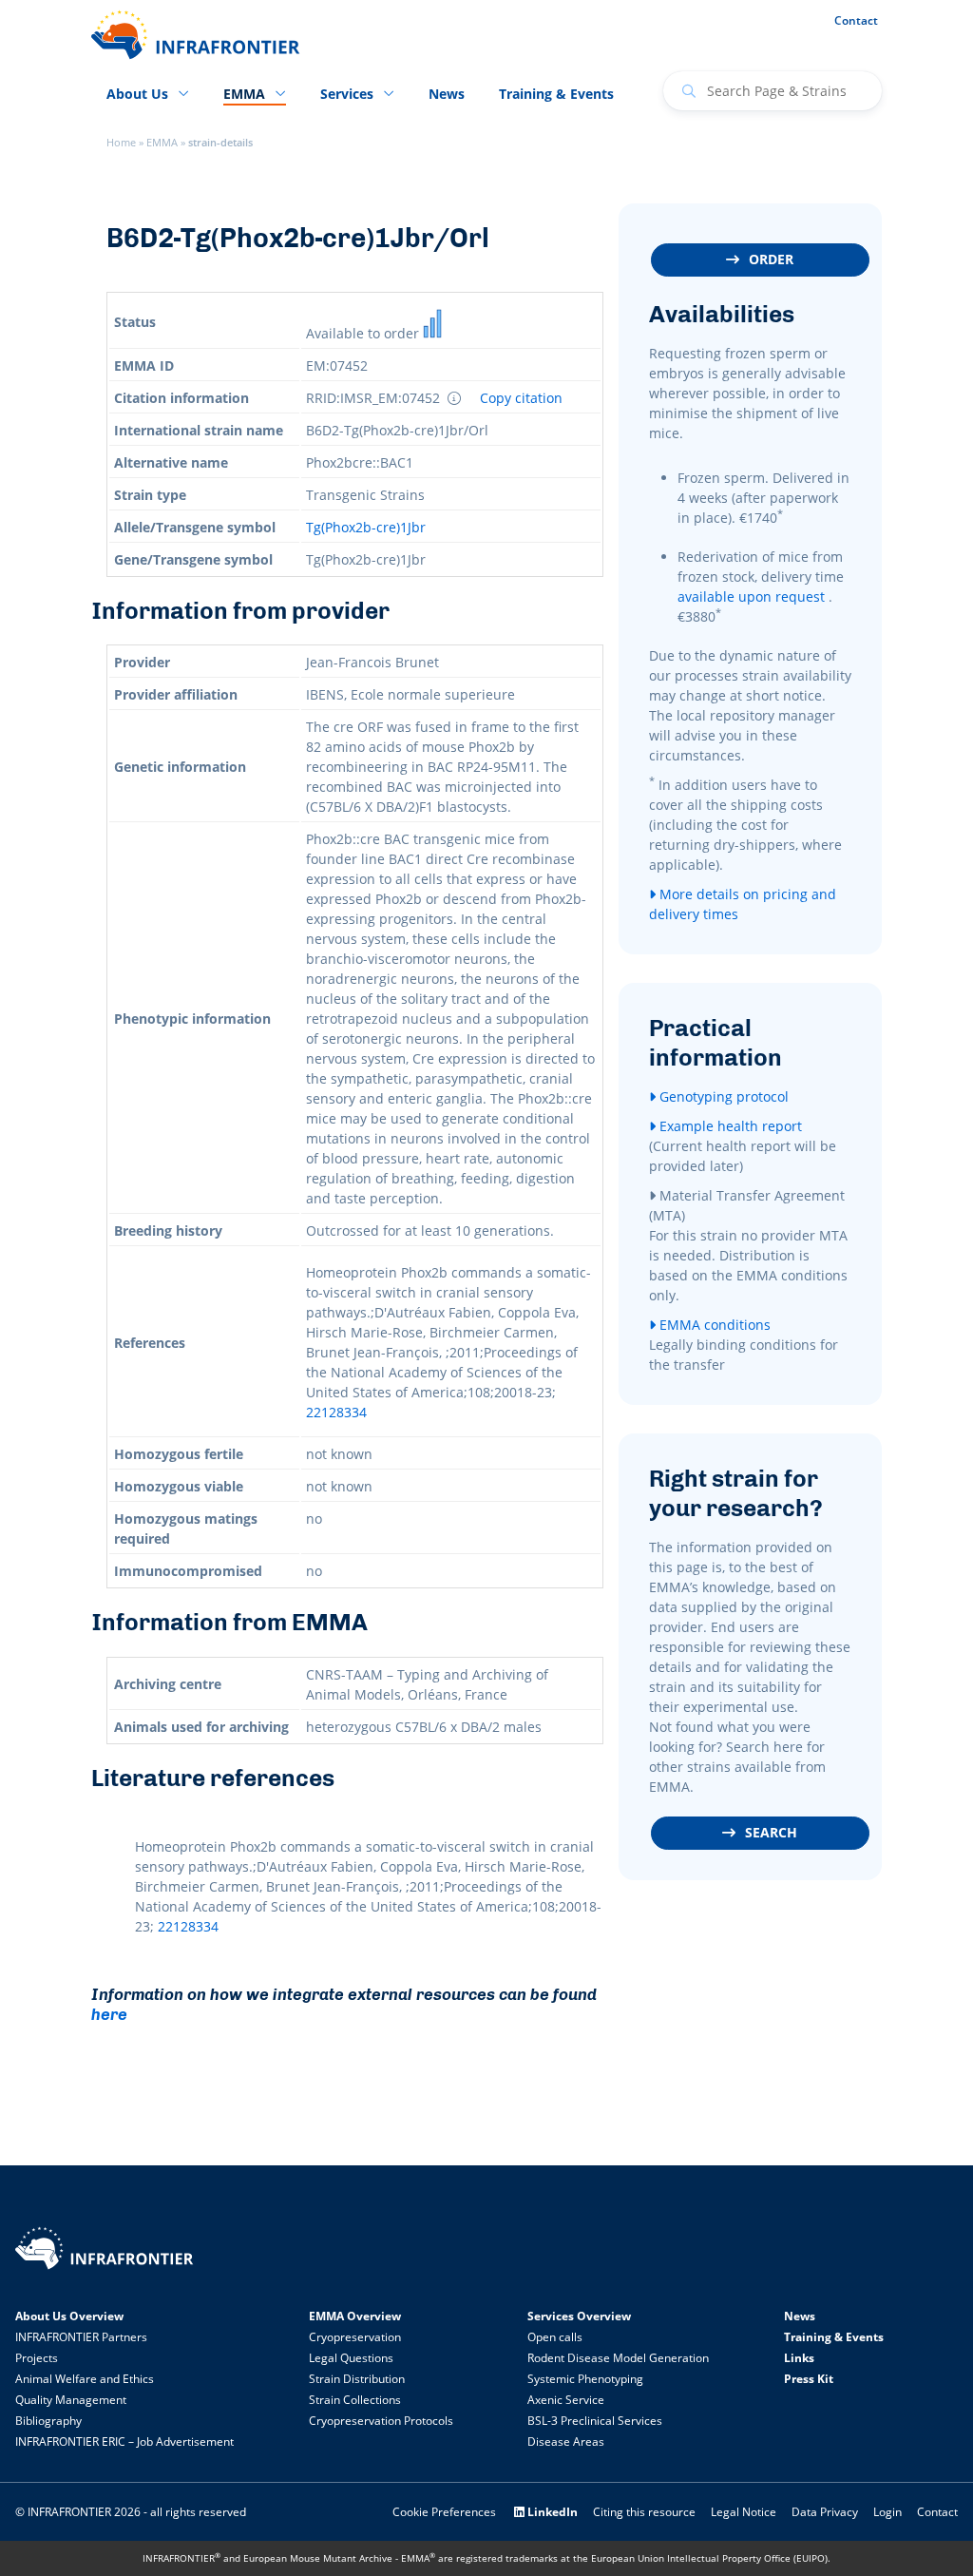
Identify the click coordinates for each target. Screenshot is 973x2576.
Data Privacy (825, 2512)
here (109, 2014)
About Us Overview (69, 2316)
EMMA (162, 143)
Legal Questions (351, 2358)
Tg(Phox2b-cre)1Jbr (366, 527)
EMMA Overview (355, 2316)
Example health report (729, 1126)
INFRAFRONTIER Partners (81, 2337)
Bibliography (48, 2421)
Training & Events (556, 94)
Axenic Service (566, 2400)
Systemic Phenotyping (585, 2379)
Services (347, 94)
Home (121, 143)
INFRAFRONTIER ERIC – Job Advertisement (124, 2441)
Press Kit (809, 2379)
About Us (137, 94)
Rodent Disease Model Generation (618, 2358)
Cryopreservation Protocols (381, 2421)
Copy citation (521, 398)
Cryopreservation (355, 2337)
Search (771, 1832)
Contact (856, 20)
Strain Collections (355, 2400)
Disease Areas (566, 2441)
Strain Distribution (357, 2379)
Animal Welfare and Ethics (85, 2379)
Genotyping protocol (722, 1096)
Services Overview (579, 2316)
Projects (37, 2358)
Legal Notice (744, 2512)
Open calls (555, 2337)
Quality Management (71, 2400)
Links (799, 2358)
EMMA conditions (713, 1325)
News (447, 94)
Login (887, 2512)
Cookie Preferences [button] (444, 2512)
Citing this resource (644, 2512)
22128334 (336, 1412)
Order (771, 259)
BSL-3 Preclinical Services (595, 2421)
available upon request (751, 596)
